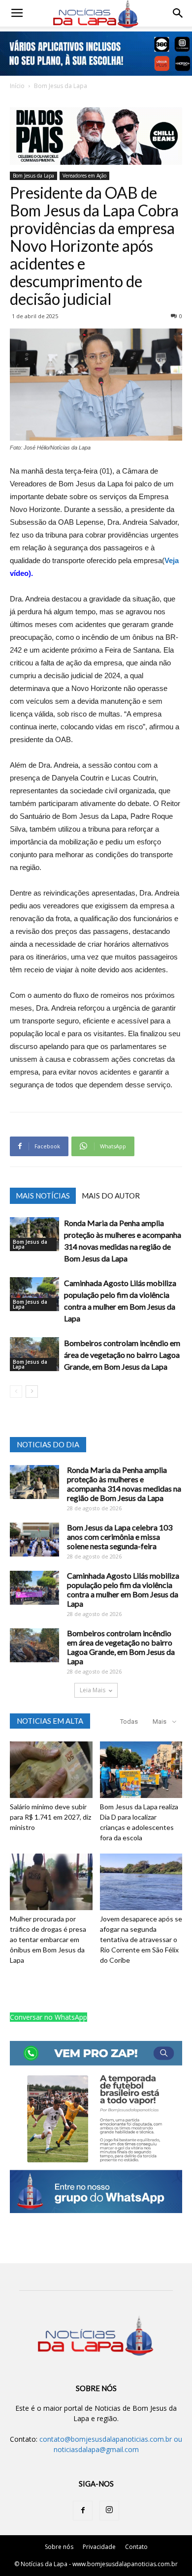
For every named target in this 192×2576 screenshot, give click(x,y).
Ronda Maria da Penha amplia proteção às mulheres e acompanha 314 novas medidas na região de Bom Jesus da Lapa (124, 1484)
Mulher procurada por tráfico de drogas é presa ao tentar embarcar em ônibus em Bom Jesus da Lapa (48, 1939)
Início (17, 86)
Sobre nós (59, 2547)
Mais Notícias (43, 1196)
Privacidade (99, 2547)
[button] (178, 13)
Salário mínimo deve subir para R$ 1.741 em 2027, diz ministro (50, 1817)
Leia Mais (93, 1690)
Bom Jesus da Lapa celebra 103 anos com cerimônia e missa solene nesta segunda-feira (120, 1537)
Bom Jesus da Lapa (61, 86)
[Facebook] (83, 2511)
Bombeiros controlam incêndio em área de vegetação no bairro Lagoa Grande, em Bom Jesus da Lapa (122, 1355)
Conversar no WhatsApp (48, 2017)
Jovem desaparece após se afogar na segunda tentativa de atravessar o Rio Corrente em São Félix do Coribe (141, 1939)
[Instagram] (109, 2511)
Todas (129, 1722)
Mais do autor (111, 1196)
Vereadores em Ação (84, 176)
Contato (136, 2547)
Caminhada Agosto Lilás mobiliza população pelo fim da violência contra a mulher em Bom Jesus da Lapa (123, 1589)
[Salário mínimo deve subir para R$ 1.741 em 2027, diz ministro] (51, 1770)
